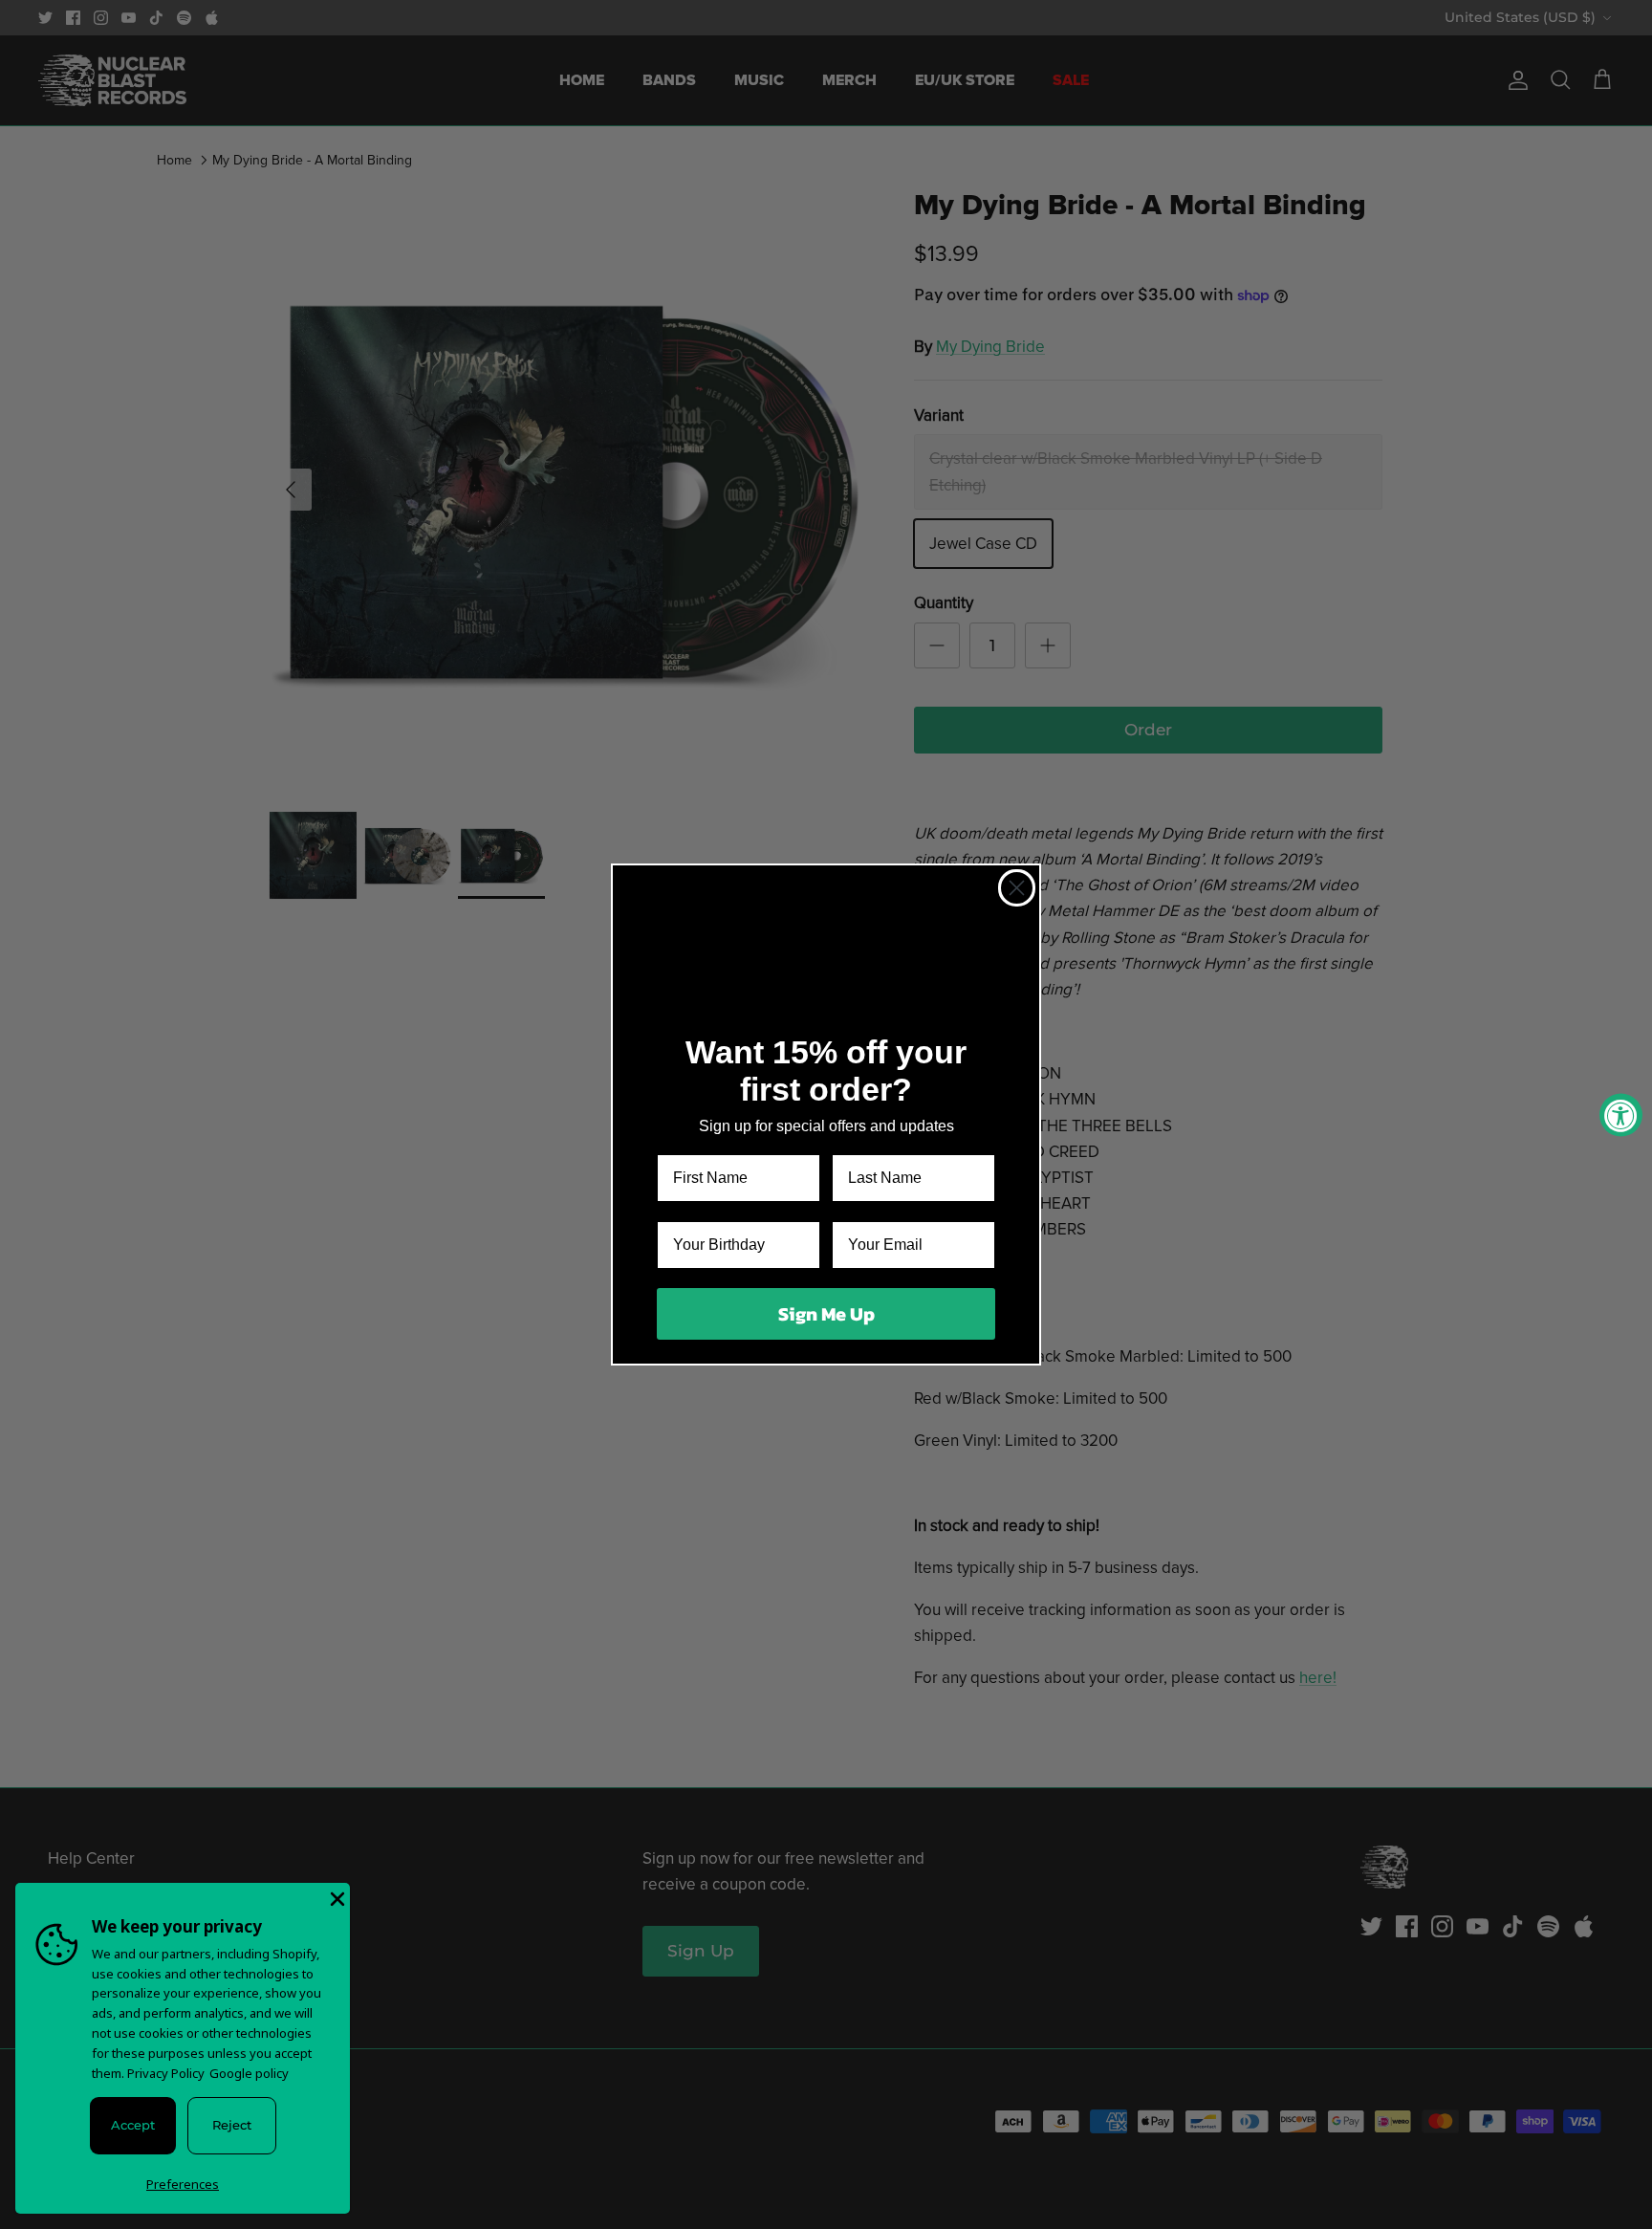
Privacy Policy (166, 2073)
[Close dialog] (1017, 888)
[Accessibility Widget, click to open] (1621, 1114)
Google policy (249, 2073)
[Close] (336, 1897)
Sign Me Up (826, 1314)
